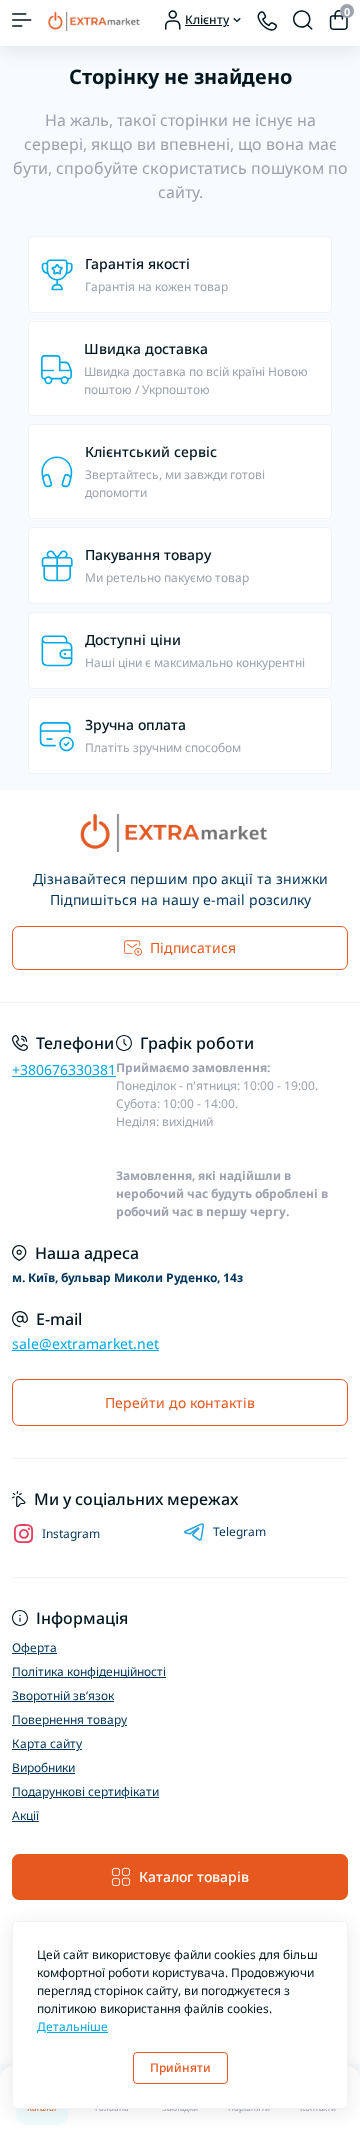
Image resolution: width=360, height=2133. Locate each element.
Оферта (34, 1647)
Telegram (239, 1531)
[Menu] (22, 20)
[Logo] (97, 20)
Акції (25, 1815)
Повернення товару (69, 1719)
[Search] (303, 20)
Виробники (43, 1767)
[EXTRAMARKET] (180, 833)
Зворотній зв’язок (63, 1695)
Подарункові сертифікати (85, 1791)
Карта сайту (47, 1743)
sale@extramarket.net (85, 1343)
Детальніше (72, 2026)
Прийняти (180, 2067)
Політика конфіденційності (89, 1671)
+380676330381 (64, 1069)
